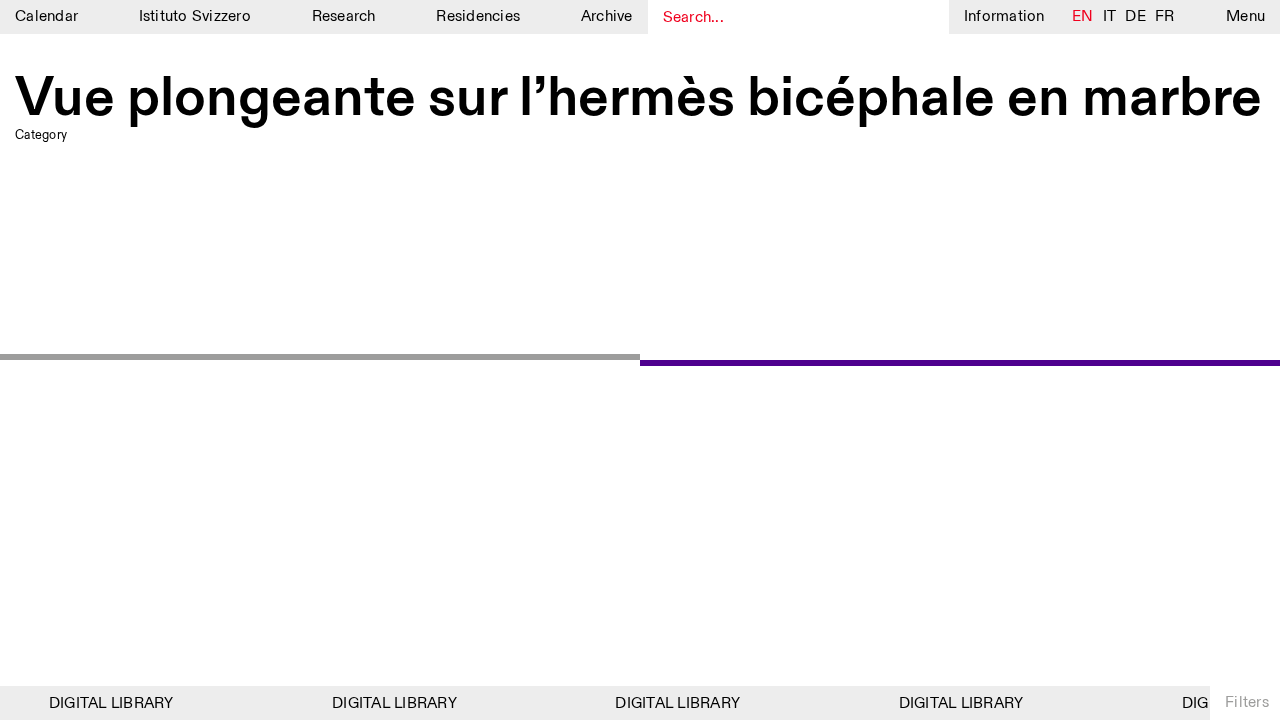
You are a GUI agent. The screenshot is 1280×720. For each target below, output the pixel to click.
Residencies (478, 16)
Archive (607, 16)
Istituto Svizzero (195, 16)
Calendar (46, 16)
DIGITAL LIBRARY (108, 703)
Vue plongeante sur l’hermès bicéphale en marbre (638, 99)
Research (344, 16)
